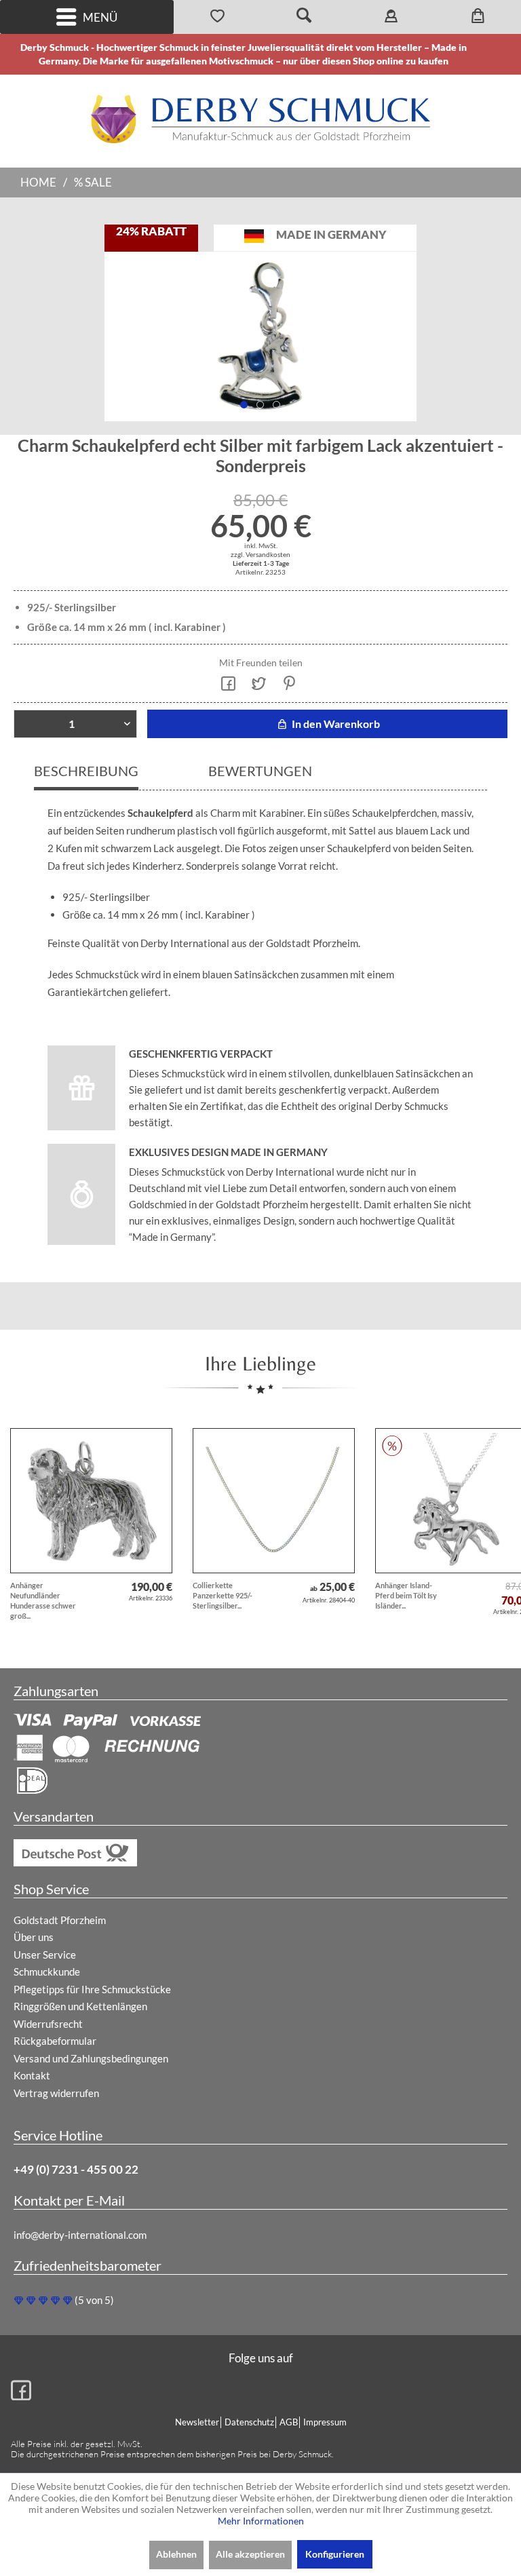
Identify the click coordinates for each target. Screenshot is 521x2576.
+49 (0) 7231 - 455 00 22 (76, 2169)
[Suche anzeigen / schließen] (304, 17)
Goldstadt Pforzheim (60, 1920)
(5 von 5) (94, 2300)
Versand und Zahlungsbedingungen (91, 2058)
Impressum (325, 2422)
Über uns (34, 1937)
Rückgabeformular (55, 2041)
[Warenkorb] (478, 17)
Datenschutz (249, 2422)
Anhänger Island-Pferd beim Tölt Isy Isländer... (406, 1595)
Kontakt (32, 2075)
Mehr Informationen (261, 2521)
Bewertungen (260, 771)
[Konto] (391, 17)
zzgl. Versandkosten (260, 554)
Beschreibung (86, 771)
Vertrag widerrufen (56, 2093)
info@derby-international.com (80, 2235)
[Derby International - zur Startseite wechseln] (260, 119)
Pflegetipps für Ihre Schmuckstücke (92, 1989)
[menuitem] (87, 17)
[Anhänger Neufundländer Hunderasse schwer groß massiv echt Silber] (91, 1501)
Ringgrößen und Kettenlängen (80, 2006)
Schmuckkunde (47, 1972)
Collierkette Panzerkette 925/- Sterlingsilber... (223, 1595)
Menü (100, 17)
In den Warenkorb (335, 724)
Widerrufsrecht (48, 2024)
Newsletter (197, 2422)
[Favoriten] (217, 17)
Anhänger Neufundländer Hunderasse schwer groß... (43, 1600)
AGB (289, 2422)
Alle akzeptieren (250, 2554)
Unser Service (45, 1955)
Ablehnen (176, 2554)
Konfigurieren (335, 2554)
